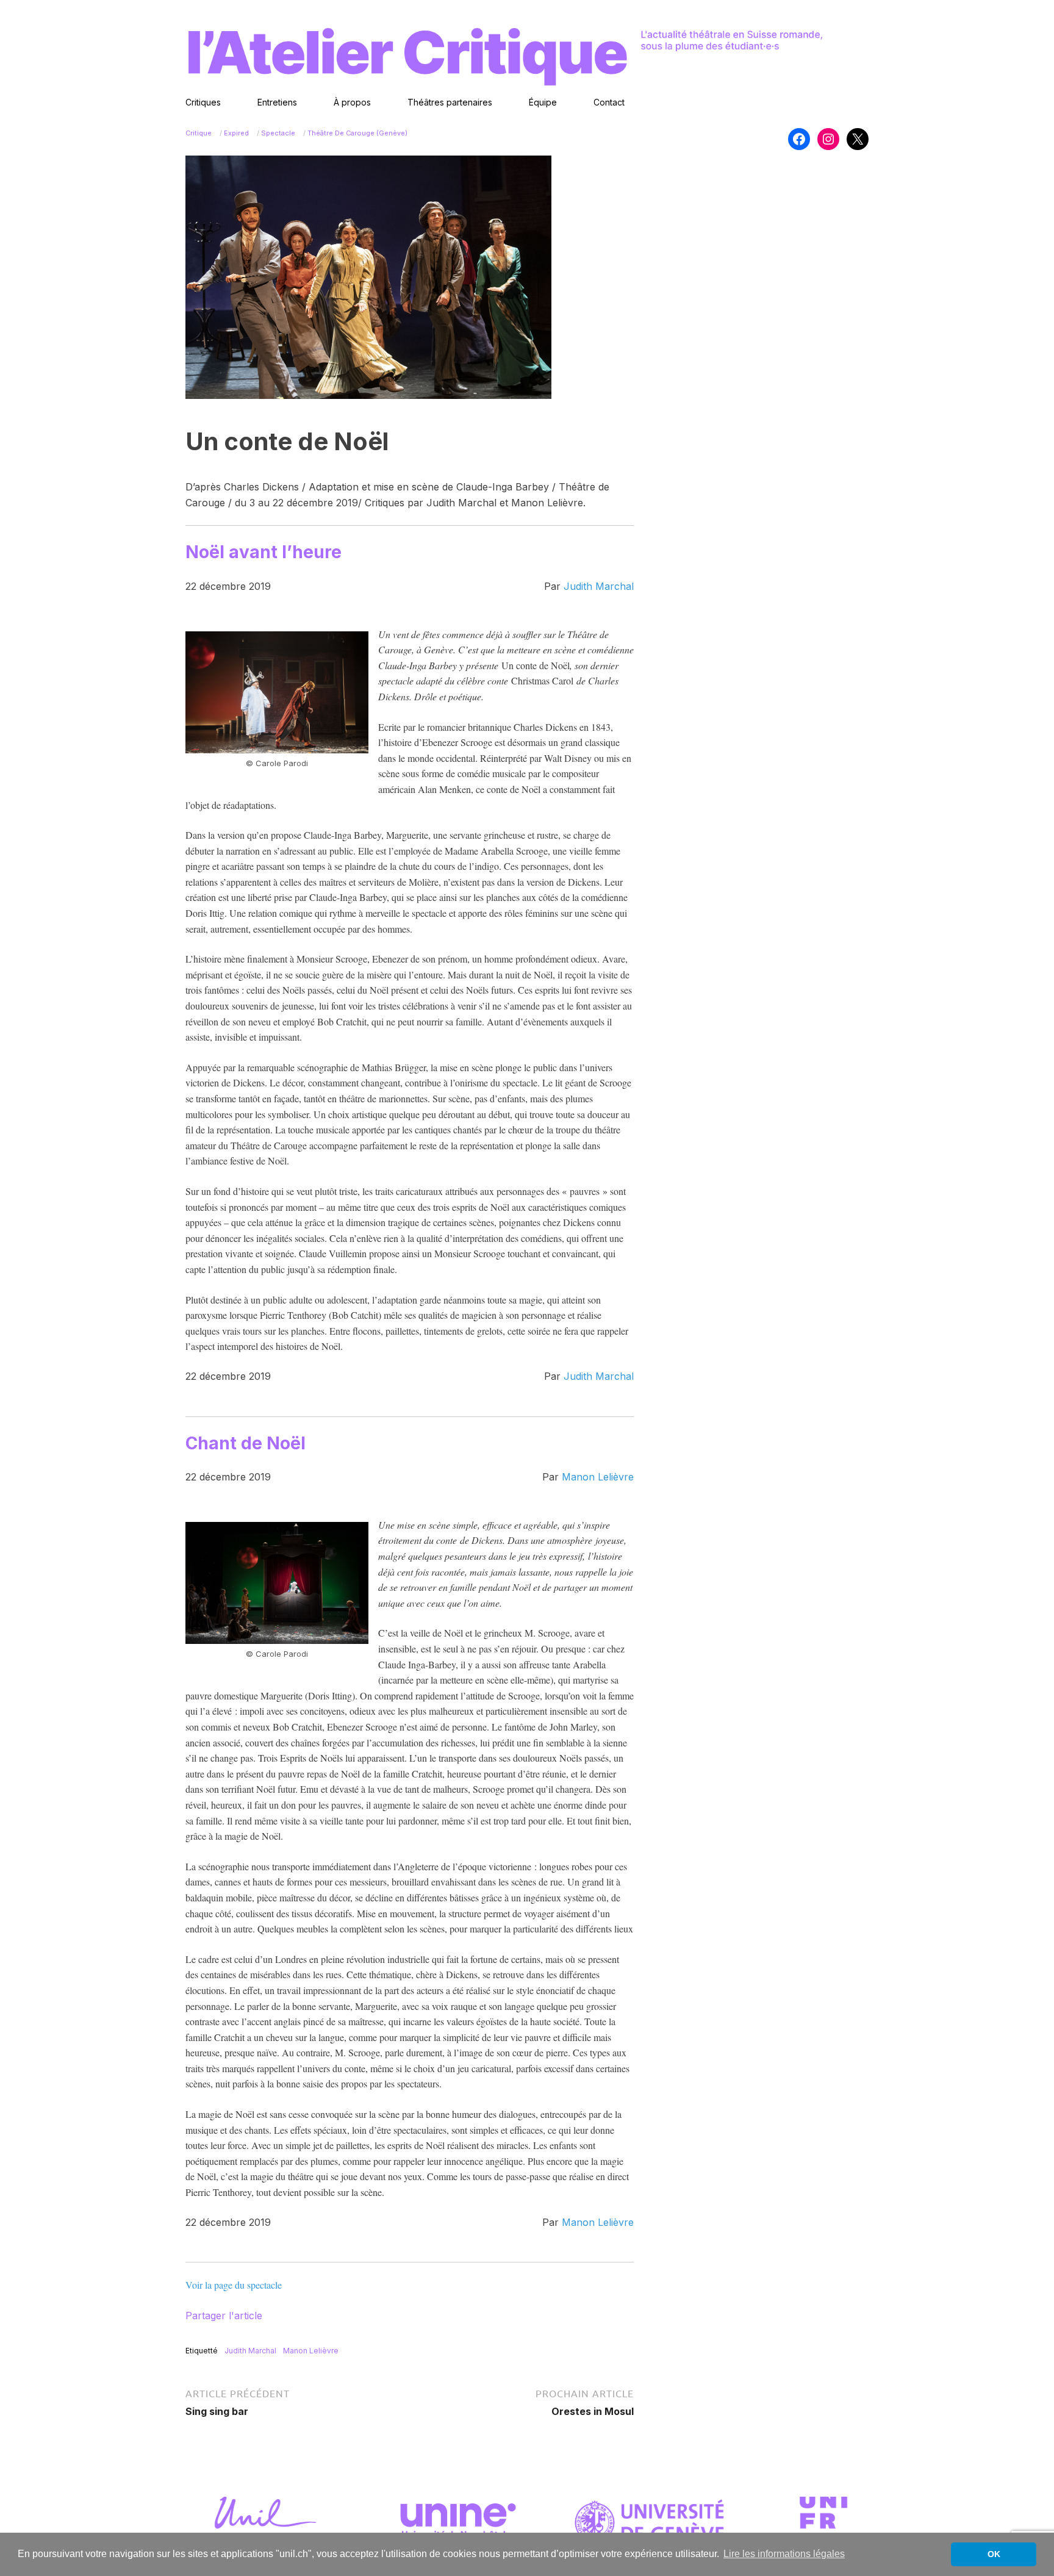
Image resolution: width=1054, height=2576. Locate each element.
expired (236, 133)
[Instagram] (828, 139)
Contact (609, 102)
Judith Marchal (599, 586)
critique (199, 133)
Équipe (543, 102)
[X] (858, 139)
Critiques (203, 102)
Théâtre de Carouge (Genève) (357, 133)
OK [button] (994, 2554)
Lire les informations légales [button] (784, 2554)
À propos (352, 102)
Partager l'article (224, 2316)
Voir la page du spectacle (234, 2285)
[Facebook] (799, 139)
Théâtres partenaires (450, 102)
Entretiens (277, 102)
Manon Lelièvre (598, 1477)
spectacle (278, 133)
